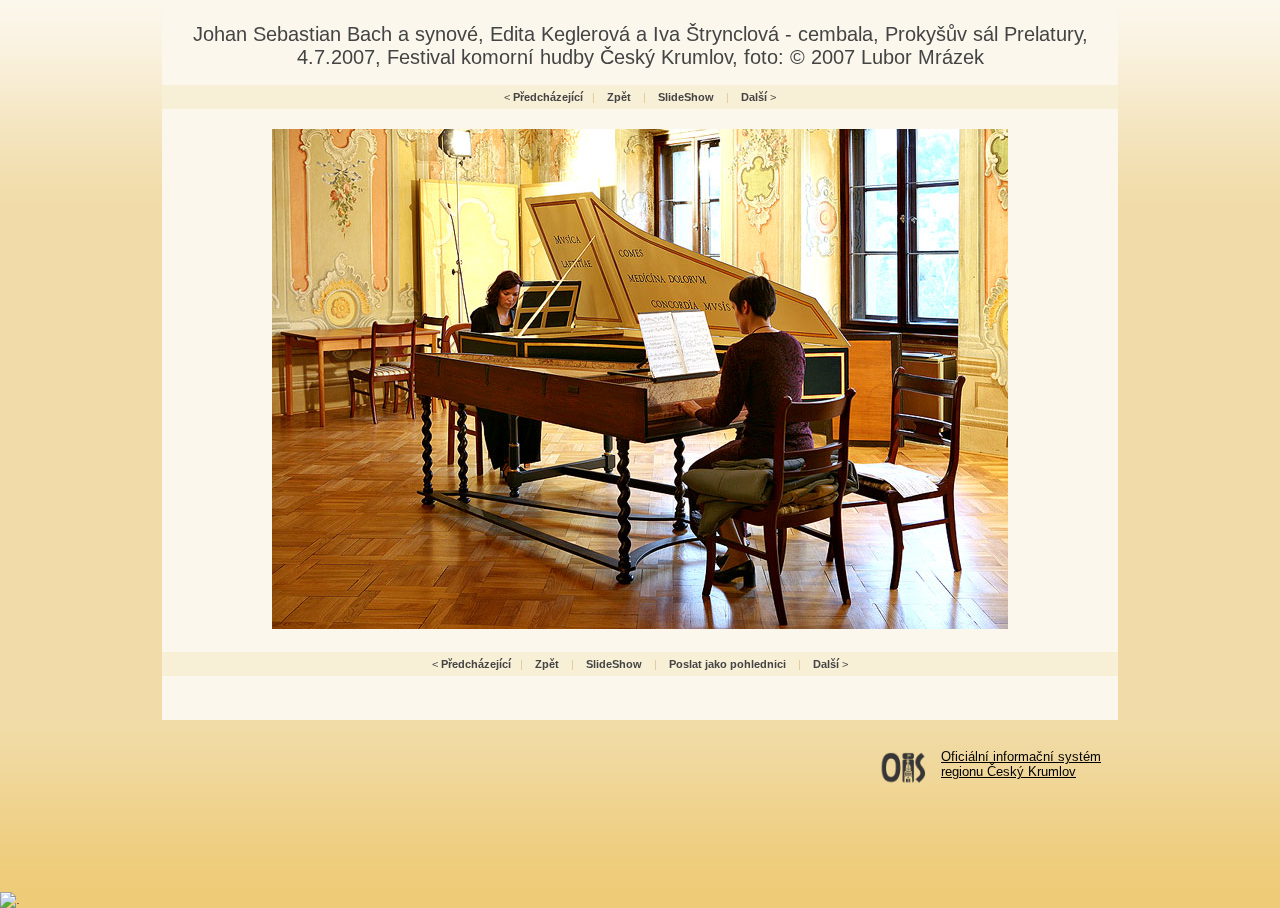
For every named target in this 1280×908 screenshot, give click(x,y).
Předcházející (548, 97)
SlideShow (686, 97)
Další (754, 97)
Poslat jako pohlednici (727, 664)
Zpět (619, 97)
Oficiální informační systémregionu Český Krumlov (1021, 764)
